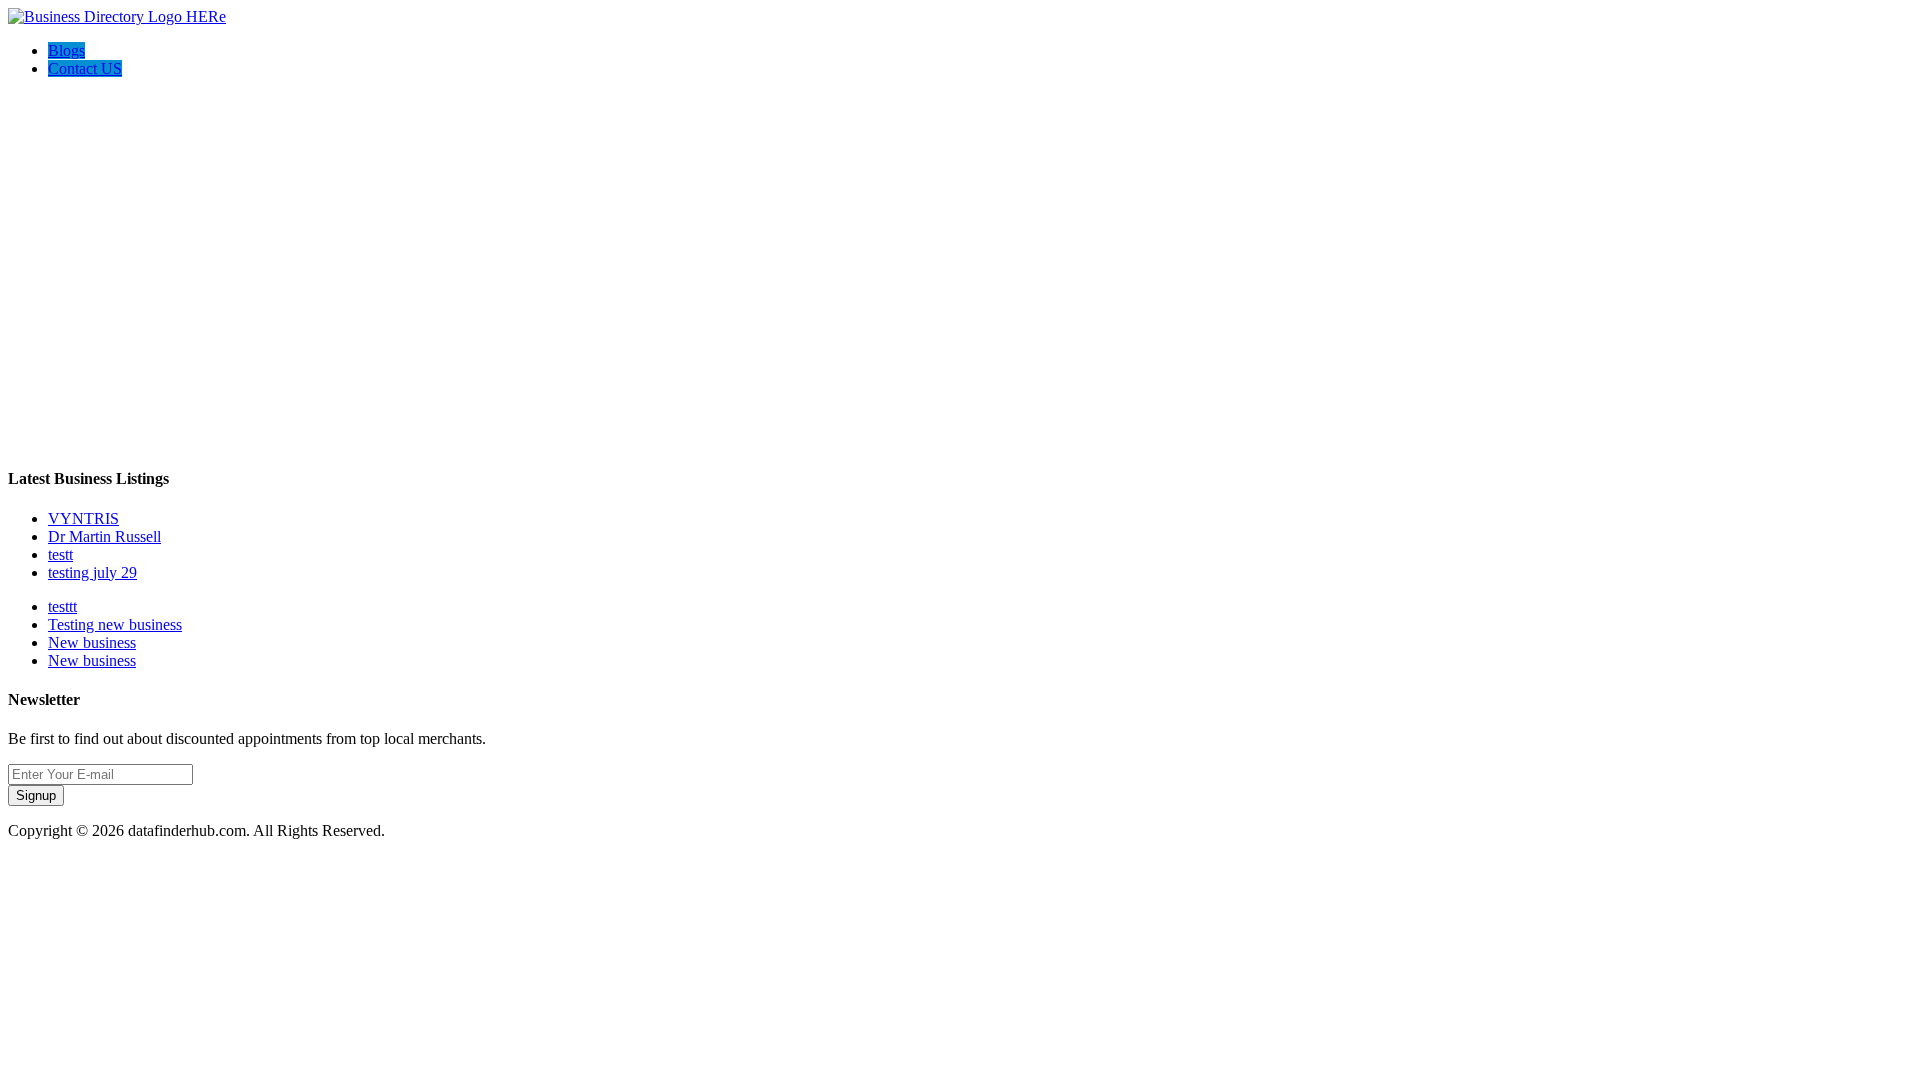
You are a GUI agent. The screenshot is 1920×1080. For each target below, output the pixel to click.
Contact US (85, 68)
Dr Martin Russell (104, 536)
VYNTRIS (83, 518)
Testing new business (115, 624)
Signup (36, 795)
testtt (62, 606)
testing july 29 (92, 572)
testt (60, 554)
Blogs (66, 50)
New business (92, 642)
